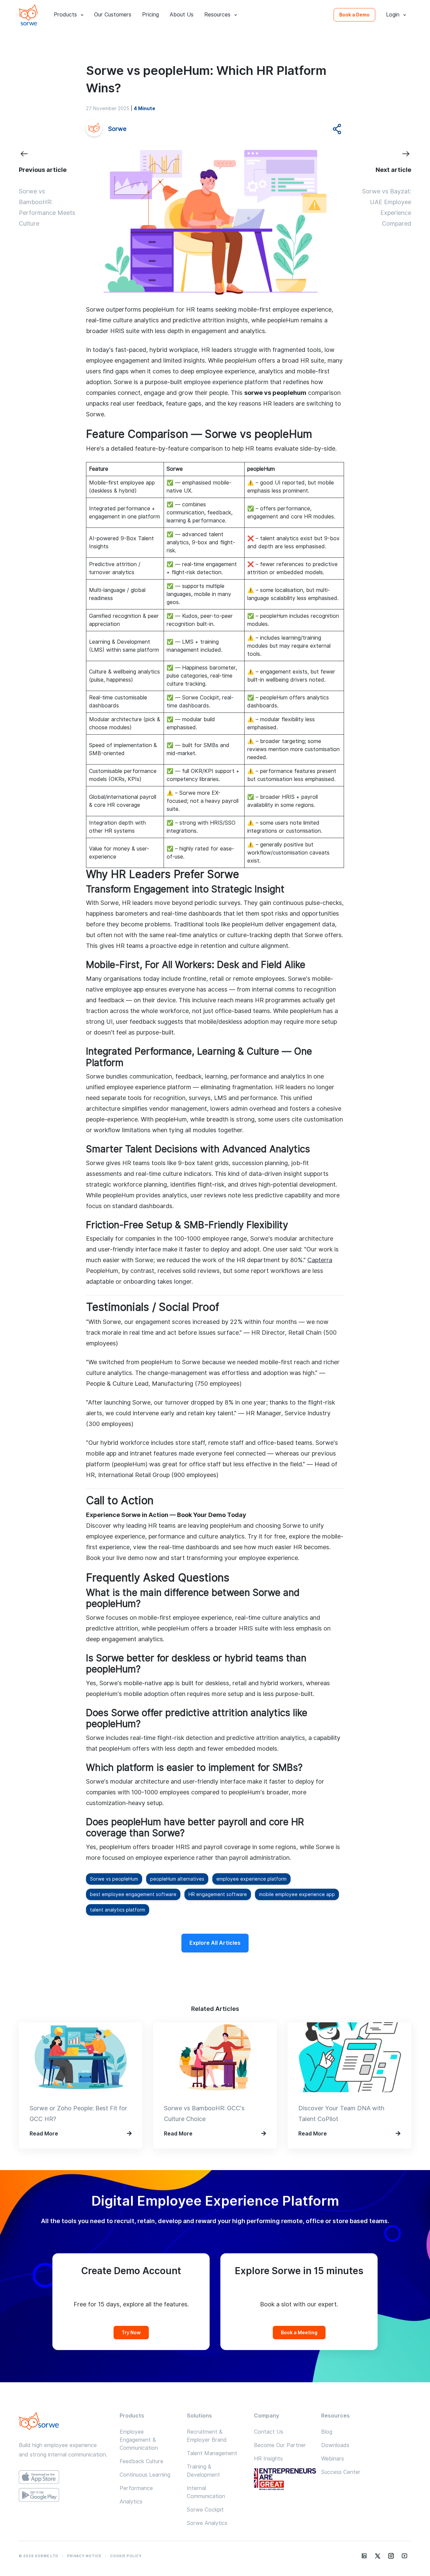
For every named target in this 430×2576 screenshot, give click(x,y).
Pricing (150, 15)
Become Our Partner (280, 2445)
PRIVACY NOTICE (84, 2556)
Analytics (131, 2502)
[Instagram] (391, 2556)
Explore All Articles (215, 1943)
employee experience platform (226, 382)
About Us (182, 15)
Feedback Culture (141, 2461)
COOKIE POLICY (126, 2556)
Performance (136, 2488)
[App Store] (64, 2477)
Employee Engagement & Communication (139, 2440)
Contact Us (269, 2432)
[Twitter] (378, 2556)
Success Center (341, 2472)
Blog (327, 2432)
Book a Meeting (299, 2333)
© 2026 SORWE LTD (39, 2556)
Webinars (333, 2459)
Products (65, 15)
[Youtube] (404, 2556)
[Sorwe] (28, 15)
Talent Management (212, 2453)
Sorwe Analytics (207, 2523)
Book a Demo (354, 15)
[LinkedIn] (364, 2556)
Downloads (335, 2445)
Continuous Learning (145, 2475)
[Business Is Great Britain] (289, 2480)
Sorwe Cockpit (205, 2510)
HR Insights (268, 2459)
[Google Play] (64, 2495)
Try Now (131, 2333)
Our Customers (113, 15)
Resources (217, 15)
